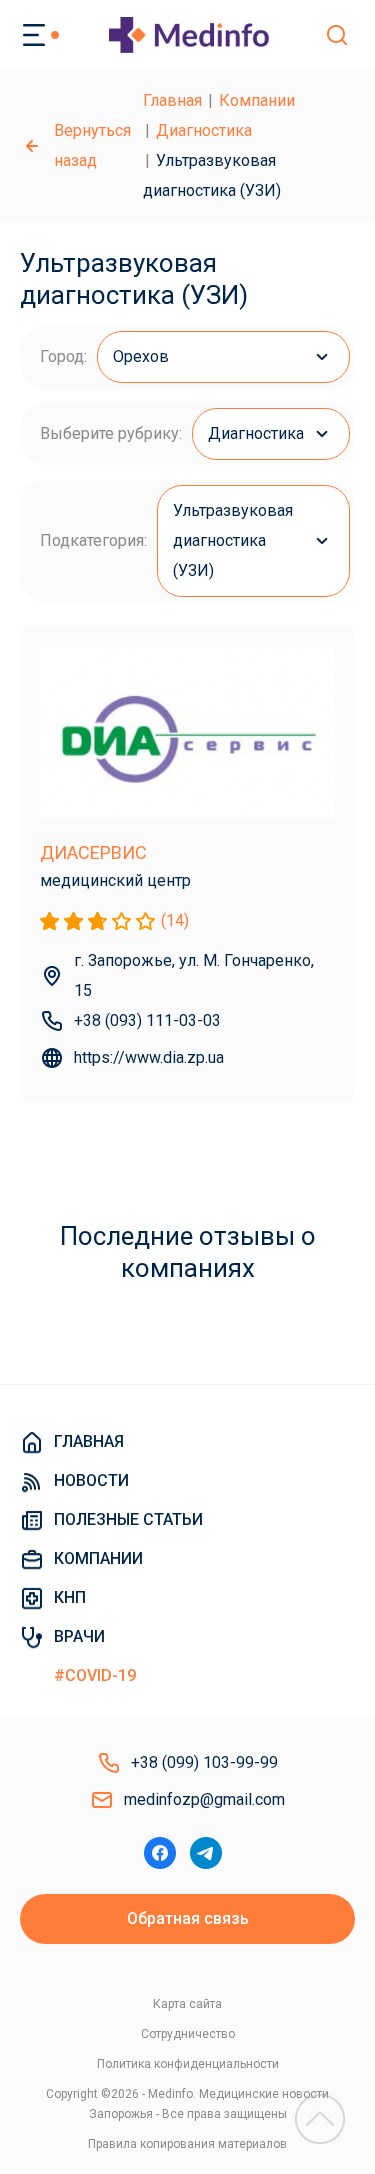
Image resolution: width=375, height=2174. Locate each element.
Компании (257, 100)
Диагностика (204, 130)
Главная (172, 100)
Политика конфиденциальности (188, 2064)
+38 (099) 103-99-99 (204, 1762)
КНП (70, 1597)
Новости (91, 1480)
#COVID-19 (95, 1675)
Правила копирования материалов (187, 2144)
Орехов (141, 356)
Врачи (79, 1636)
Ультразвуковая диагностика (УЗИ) (233, 540)
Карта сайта (187, 2004)
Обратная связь (188, 1918)
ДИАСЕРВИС (93, 852)
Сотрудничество (188, 2034)
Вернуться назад (92, 145)
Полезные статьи (128, 1519)
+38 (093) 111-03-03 (147, 1020)
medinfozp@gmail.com (204, 1799)
